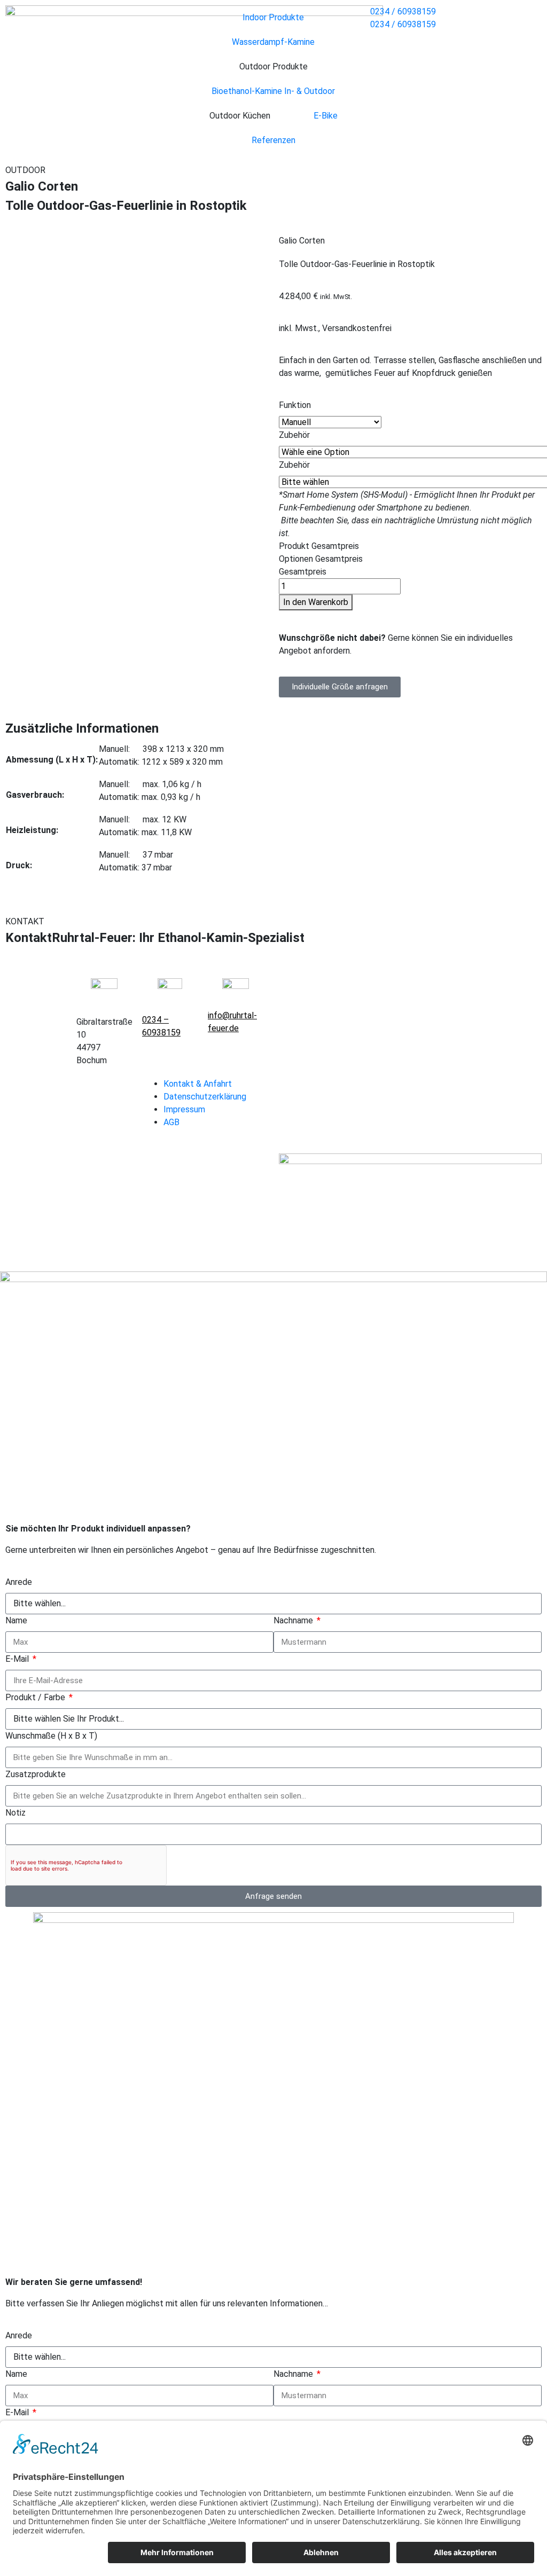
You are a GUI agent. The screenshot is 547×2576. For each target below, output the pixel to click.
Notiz (15, 1813)
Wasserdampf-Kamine (273, 42)
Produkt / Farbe (36, 1697)
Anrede (19, 1582)
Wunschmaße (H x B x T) (51, 1736)
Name (16, 1620)
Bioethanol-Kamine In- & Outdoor (273, 91)
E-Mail (18, 1659)
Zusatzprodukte (36, 1774)
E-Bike (326, 116)
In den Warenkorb (316, 602)
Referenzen (273, 140)
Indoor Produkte (273, 17)
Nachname (294, 1620)
